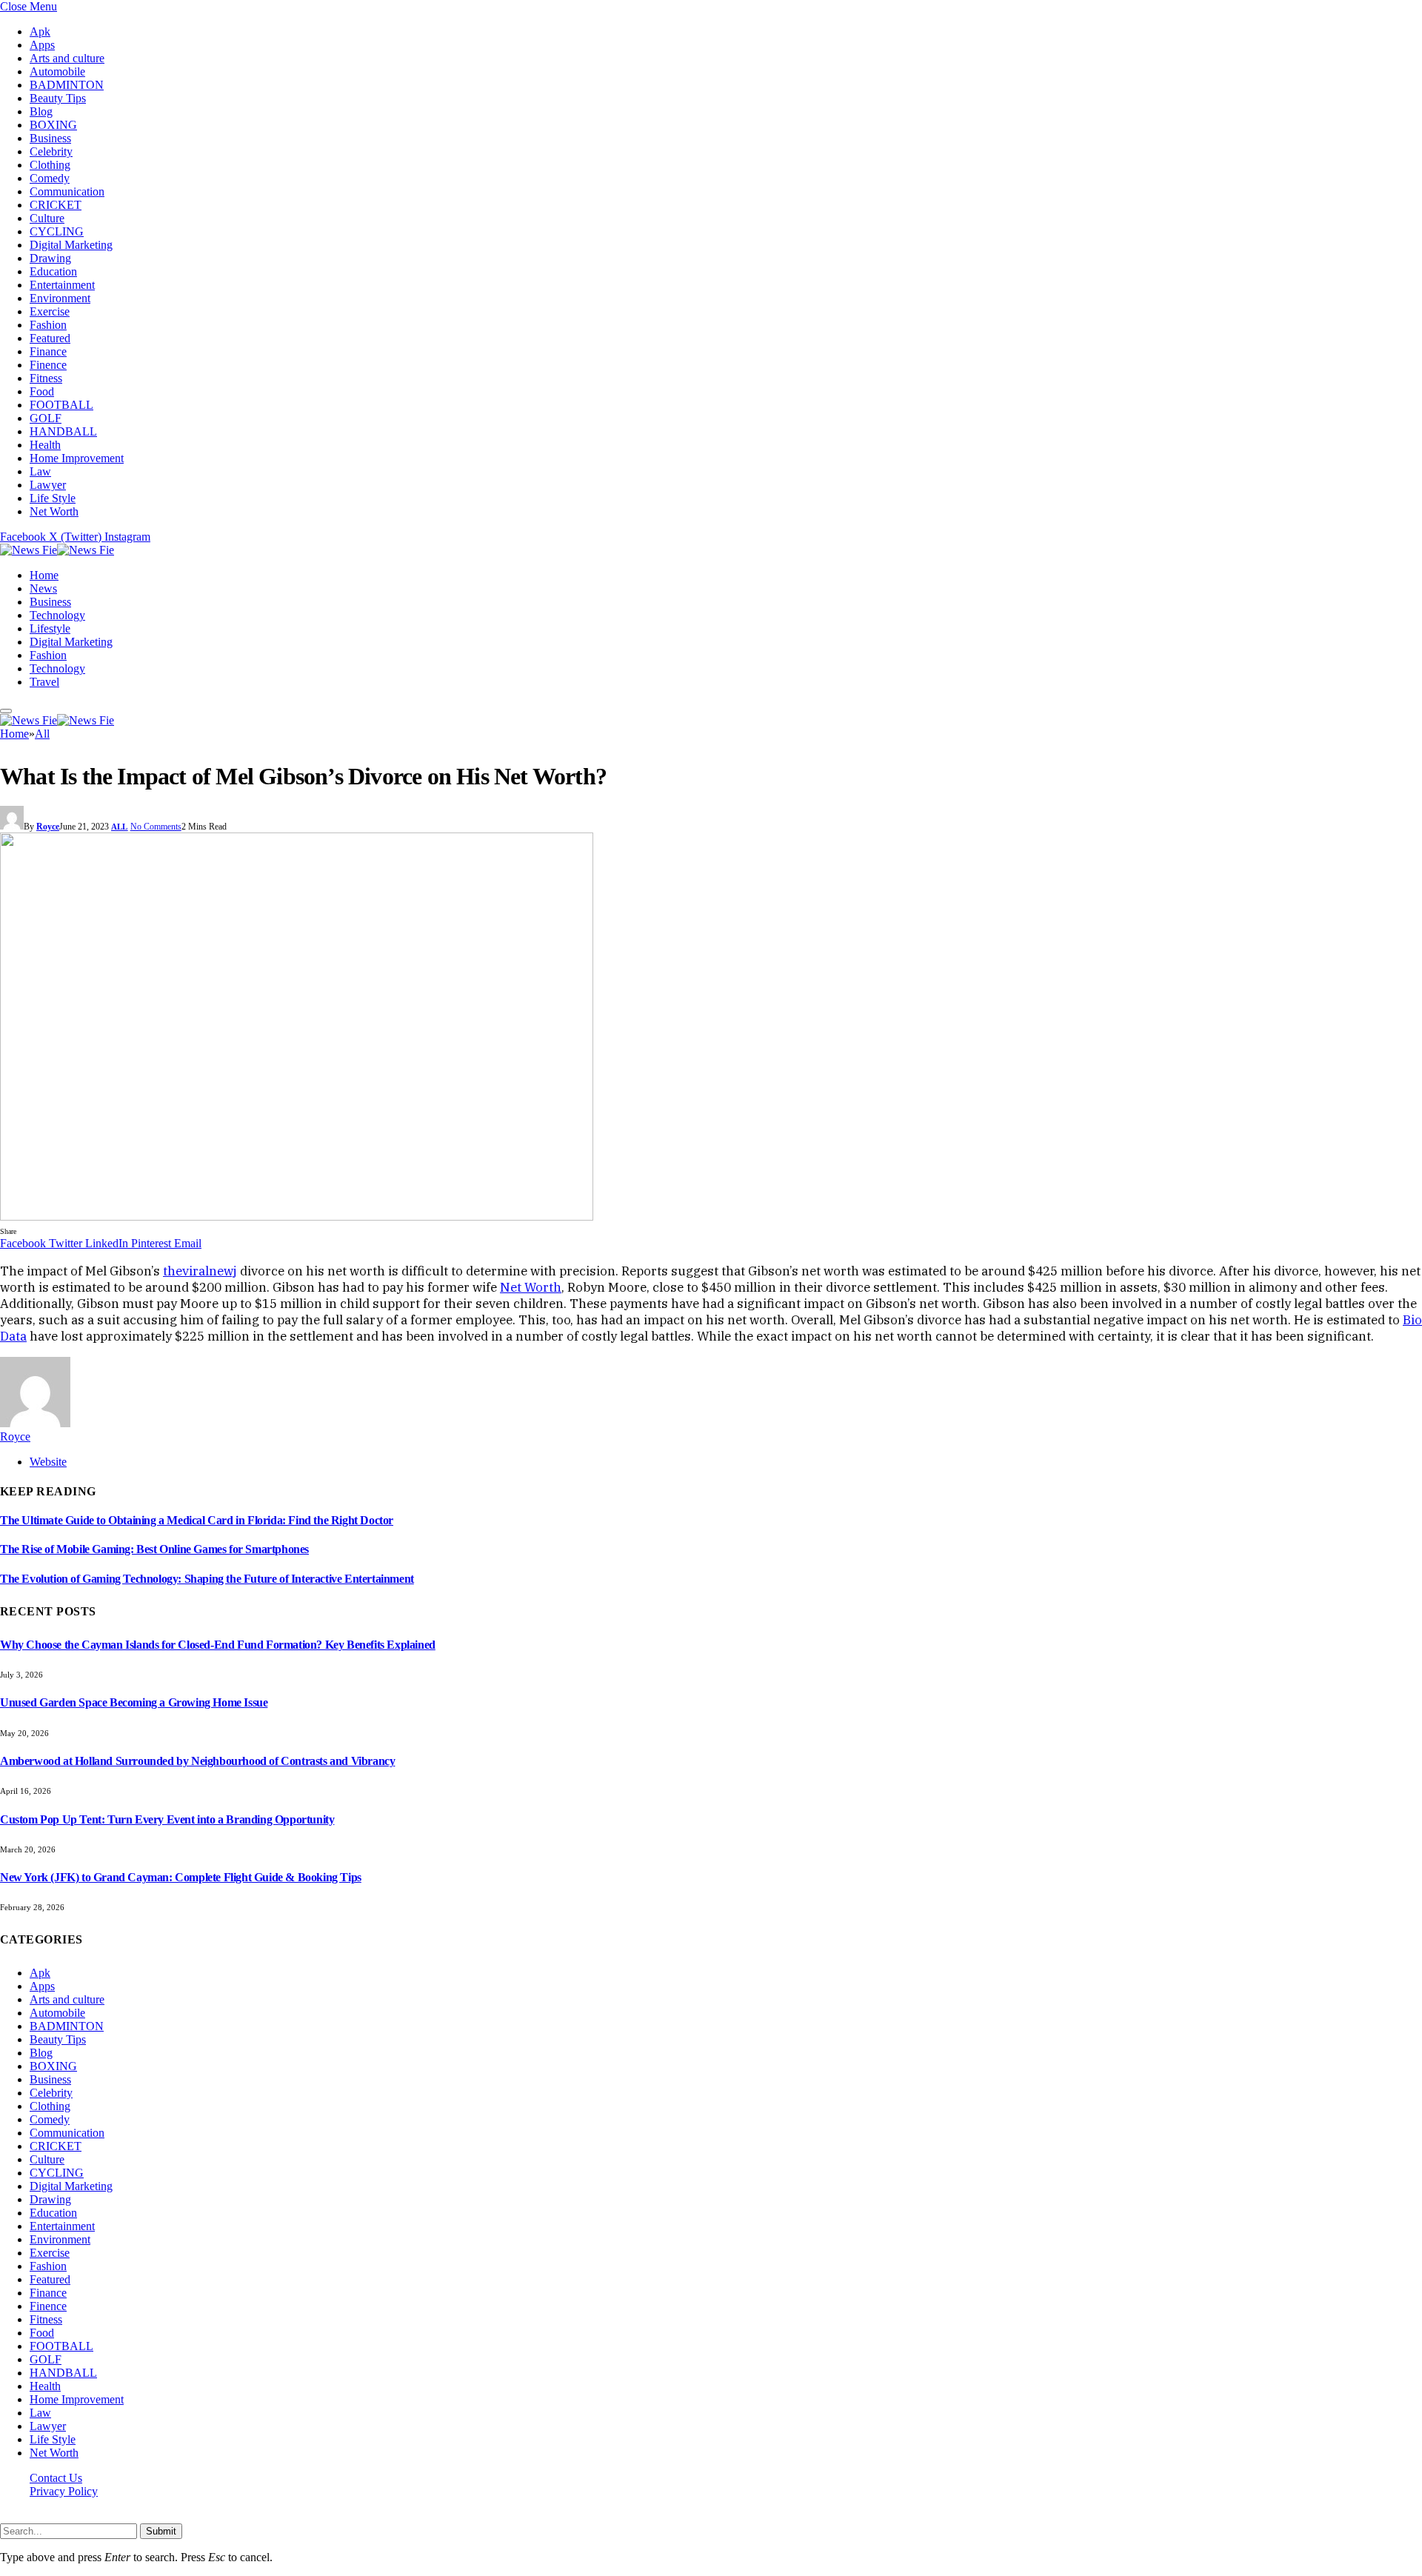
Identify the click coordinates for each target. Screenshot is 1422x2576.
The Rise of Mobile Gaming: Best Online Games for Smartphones (154, 1549)
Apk (40, 31)
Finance (48, 351)
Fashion (48, 325)
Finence (48, 365)
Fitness (46, 378)
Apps (42, 45)
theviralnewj (200, 1271)
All (120, 827)
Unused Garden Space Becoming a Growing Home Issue (134, 1702)
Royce (48, 827)
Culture (47, 218)
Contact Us (56, 2478)
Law (40, 471)
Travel (44, 682)
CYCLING (57, 231)
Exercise (50, 311)
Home (44, 575)
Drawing (50, 258)
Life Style (53, 498)
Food (42, 391)
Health (45, 445)
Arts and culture (67, 58)
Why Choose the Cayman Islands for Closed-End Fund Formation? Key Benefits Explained (218, 1645)
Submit (161, 2531)
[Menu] (6, 711)
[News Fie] (57, 550)
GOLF (46, 418)
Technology (57, 615)
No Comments (156, 827)
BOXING (53, 125)
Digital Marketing (71, 245)
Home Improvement (77, 458)
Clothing (50, 165)
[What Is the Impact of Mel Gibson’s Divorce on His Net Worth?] (297, 1217)
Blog (41, 111)
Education (53, 271)
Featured (50, 338)
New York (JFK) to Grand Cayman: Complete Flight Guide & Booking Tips (181, 1877)
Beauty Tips (58, 98)
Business (50, 138)
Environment (60, 298)
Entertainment (62, 285)
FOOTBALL (61, 405)
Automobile (57, 71)
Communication (67, 191)
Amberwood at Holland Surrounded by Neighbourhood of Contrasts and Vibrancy (197, 1761)
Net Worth (54, 511)
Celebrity (51, 151)
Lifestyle (50, 628)
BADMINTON (67, 85)
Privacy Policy (64, 2491)
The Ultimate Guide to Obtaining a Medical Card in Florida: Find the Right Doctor (197, 1520)
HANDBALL (63, 431)
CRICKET (56, 205)
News (43, 588)
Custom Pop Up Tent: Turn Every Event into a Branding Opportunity (167, 1819)
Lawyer (48, 485)
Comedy (50, 178)
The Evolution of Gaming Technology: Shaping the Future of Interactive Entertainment (207, 1579)
